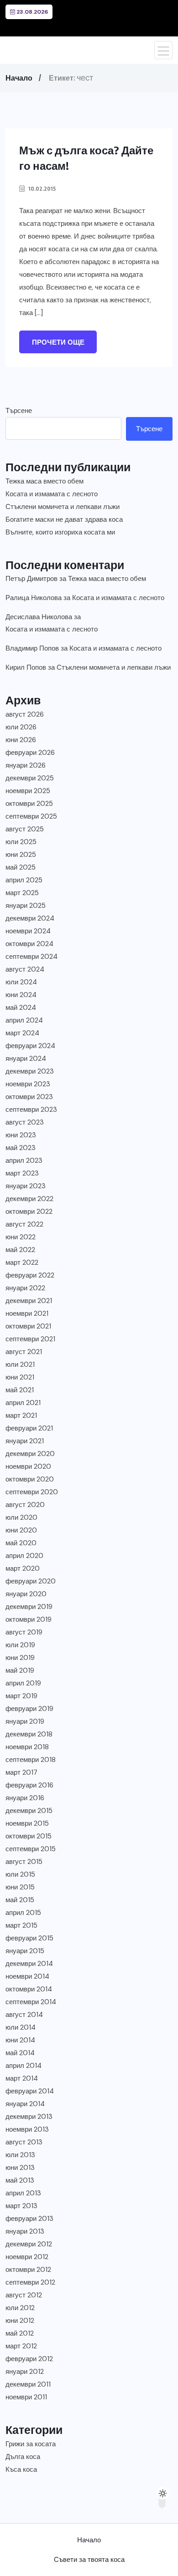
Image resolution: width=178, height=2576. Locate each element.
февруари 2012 (29, 2359)
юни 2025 (21, 855)
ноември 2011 (26, 2397)
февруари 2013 (29, 2219)
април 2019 (23, 1683)
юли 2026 (21, 727)
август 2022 (24, 1224)
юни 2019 (20, 1658)
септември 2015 (31, 1849)
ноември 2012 (27, 2257)
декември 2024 (30, 918)
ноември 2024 (28, 931)
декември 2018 (29, 1734)
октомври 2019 (29, 1619)
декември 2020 (30, 1454)
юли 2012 (20, 2308)
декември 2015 (29, 1811)
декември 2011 (28, 2384)
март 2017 (21, 1772)
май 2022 (20, 1250)
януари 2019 (25, 1721)
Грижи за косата (31, 2444)
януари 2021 (25, 1441)
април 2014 (24, 2066)
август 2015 (24, 1862)
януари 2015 (25, 1951)
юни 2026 (21, 740)
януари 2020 (26, 1594)
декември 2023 (30, 1071)
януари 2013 (25, 2231)
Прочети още (58, 342)
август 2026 (25, 714)
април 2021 (23, 1403)
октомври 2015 (29, 1836)
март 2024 (22, 1033)
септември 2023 (31, 1110)
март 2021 (21, 1415)
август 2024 (25, 969)
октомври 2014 (29, 1989)
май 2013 (20, 2180)
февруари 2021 (29, 1428)
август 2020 (25, 1505)
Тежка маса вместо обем (44, 481)
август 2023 (25, 1122)
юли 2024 (21, 982)
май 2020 (21, 1543)
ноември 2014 (27, 1976)
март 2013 (21, 2206)
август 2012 (24, 2295)
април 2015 (23, 1913)
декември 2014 (29, 1964)
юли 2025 (21, 842)
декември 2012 (29, 2244)
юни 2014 (20, 2040)
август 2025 (25, 829)
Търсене (19, 411)
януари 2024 (26, 1059)
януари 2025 (26, 906)
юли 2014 (21, 2027)
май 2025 (21, 867)
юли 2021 (20, 1364)
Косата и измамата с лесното (52, 494)
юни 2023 (21, 1135)
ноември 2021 (27, 1313)
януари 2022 (25, 1288)
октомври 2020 (30, 1479)
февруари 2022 (30, 1275)
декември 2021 (29, 1301)
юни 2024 (21, 995)
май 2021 (20, 1390)
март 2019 (21, 1696)
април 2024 (24, 1020)
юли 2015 (20, 1874)
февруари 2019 (29, 1709)
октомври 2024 (29, 944)
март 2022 (22, 1263)
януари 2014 (25, 2104)
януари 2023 (26, 1186)
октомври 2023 (29, 1097)
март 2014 (22, 2078)
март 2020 (23, 1568)
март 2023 (22, 1173)
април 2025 (24, 880)
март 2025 (22, 893)
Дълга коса (23, 2457)
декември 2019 (29, 1607)
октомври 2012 (28, 2270)
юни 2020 (21, 1530)
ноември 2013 (27, 2129)
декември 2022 (29, 1199)
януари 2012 (25, 2372)
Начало (19, 78)
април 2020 (24, 1556)
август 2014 (24, 2015)
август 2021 (24, 1352)
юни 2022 (21, 1237)
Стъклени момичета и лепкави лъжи (63, 507)
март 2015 (21, 1925)
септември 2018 (31, 1760)
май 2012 (20, 2333)
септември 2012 (30, 2282)
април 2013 (23, 2193)
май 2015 (20, 1900)
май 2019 (20, 1670)
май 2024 (21, 1008)
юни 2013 (20, 2168)
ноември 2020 (28, 1466)
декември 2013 (29, 2117)
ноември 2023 (28, 1084)
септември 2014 (31, 2002)
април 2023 (24, 1161)
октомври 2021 (28, 1326)
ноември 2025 (28, 791)
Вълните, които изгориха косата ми (60, 532)
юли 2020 (21, 1517)
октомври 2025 (29, 804)
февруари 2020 (31, 1581)
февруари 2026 (30, 753)
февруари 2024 (30, 1046)
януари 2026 (26, 765)
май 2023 (21, 1148)
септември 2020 (32, 1492)
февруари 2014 (30, 2091)
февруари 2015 (29, 1938)
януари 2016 (25, 1798)
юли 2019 (20, 1645)
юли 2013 (20, 2155)
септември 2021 (30, 1339)
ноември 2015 (27, 1823)
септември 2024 (31, 957)
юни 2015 (20, 1887)
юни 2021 (20, 1377)
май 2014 (20, 2053)
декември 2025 (30, 778)
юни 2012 (20, 2321)
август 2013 (24, 2142)
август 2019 (24, 1632)
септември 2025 (31, 816)
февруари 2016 (29, 1785)
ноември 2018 (27, 1747)
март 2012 (21, 2346)
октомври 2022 (29, 1212)
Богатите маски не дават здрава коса (64, 519)
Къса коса (21, 2469)
